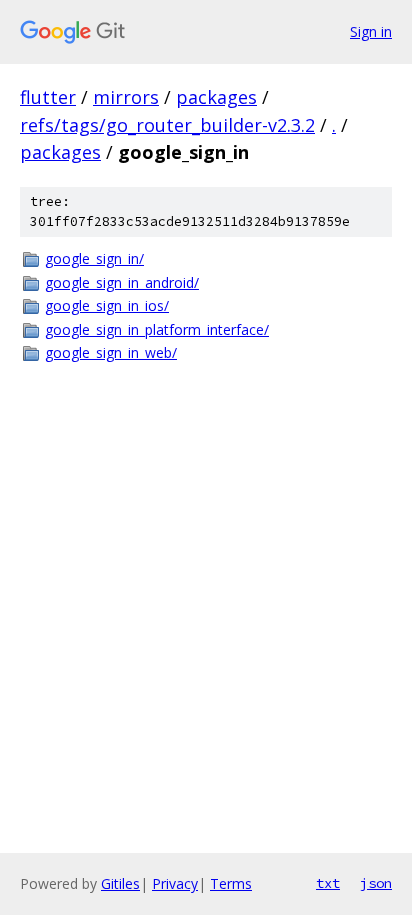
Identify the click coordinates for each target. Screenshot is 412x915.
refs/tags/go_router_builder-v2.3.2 (167, 125)
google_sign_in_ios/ (107, 305)
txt (328, 883)
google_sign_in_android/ (122, 282)
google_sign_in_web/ (111, 352)
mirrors (126, 97)
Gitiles (120, 883)
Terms (231, 883)
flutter (48, 97)
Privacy (175, 883)
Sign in (371, 31)
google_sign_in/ (94, 258)
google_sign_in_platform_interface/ (157, 329)
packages (216, 97)
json (376, 883)
